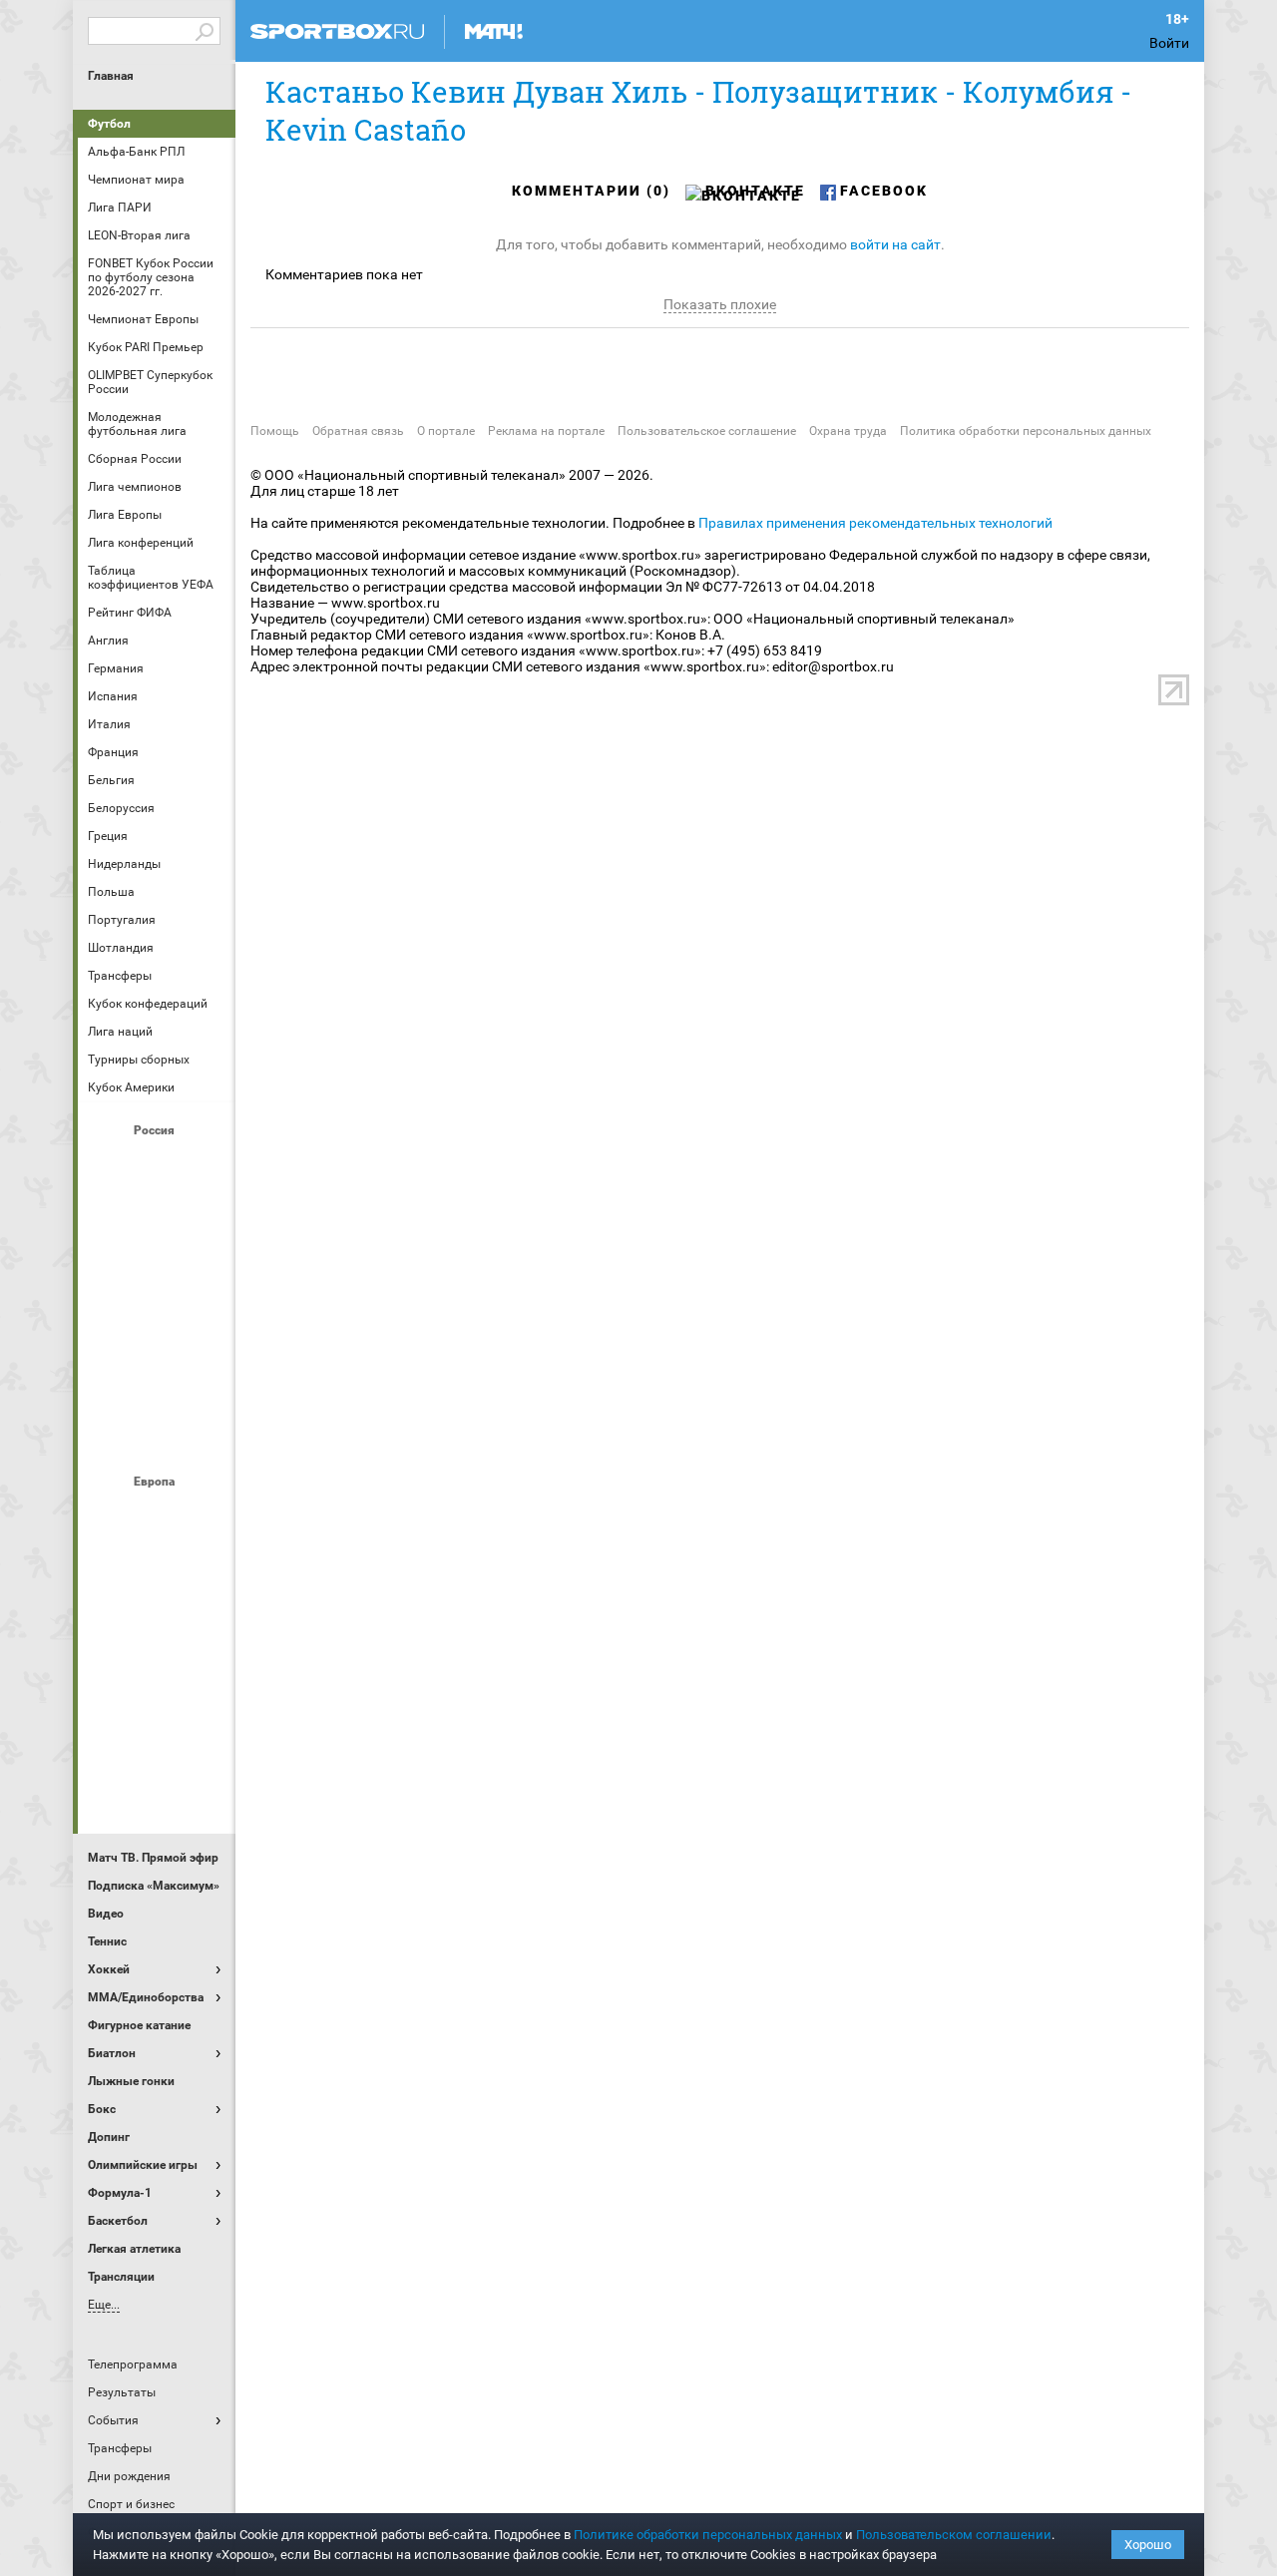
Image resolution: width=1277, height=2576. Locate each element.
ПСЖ (205, 1677)
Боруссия (157, 1569)
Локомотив (205, 1272)
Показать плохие (720, 304)
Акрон (109, 1164)
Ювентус (157, 1785)
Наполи (157, 1677)
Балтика (205, 1164)
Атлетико (157, 1515)
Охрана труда (848, 431)
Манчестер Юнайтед (205, 1623)
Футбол (109, 124)
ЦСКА (157, 1434)
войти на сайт (895, 244)
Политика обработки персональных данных (1026, 431)
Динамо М (157, 1218)
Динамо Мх (109, 1218)
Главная (111, 76)
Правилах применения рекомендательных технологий (875, 523)
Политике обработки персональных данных (708, 2535)
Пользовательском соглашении (954, 2535)
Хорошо (1148, 2545)
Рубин (109, 1380)
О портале (446, 431)
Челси (205, 1731)
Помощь (275, 431)
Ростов (157, 1326)
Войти (1169, 43)
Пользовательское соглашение (707, 431)
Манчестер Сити (157, 1623)
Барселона (109, 1569)
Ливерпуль (109, 1623)
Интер (205, 1569)
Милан (109, 1677)
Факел (205, 1380)
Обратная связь (358, 431)
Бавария (205, 1515)
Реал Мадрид (109, 1731)
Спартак (157, 1380)
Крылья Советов (157, 1272)
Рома (157, 1731)
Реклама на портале (546, 431)
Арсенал (109, 1515)
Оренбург (109, 1326)
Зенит (205, 1218)
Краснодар (109, 1272)
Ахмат (157, 1164)
